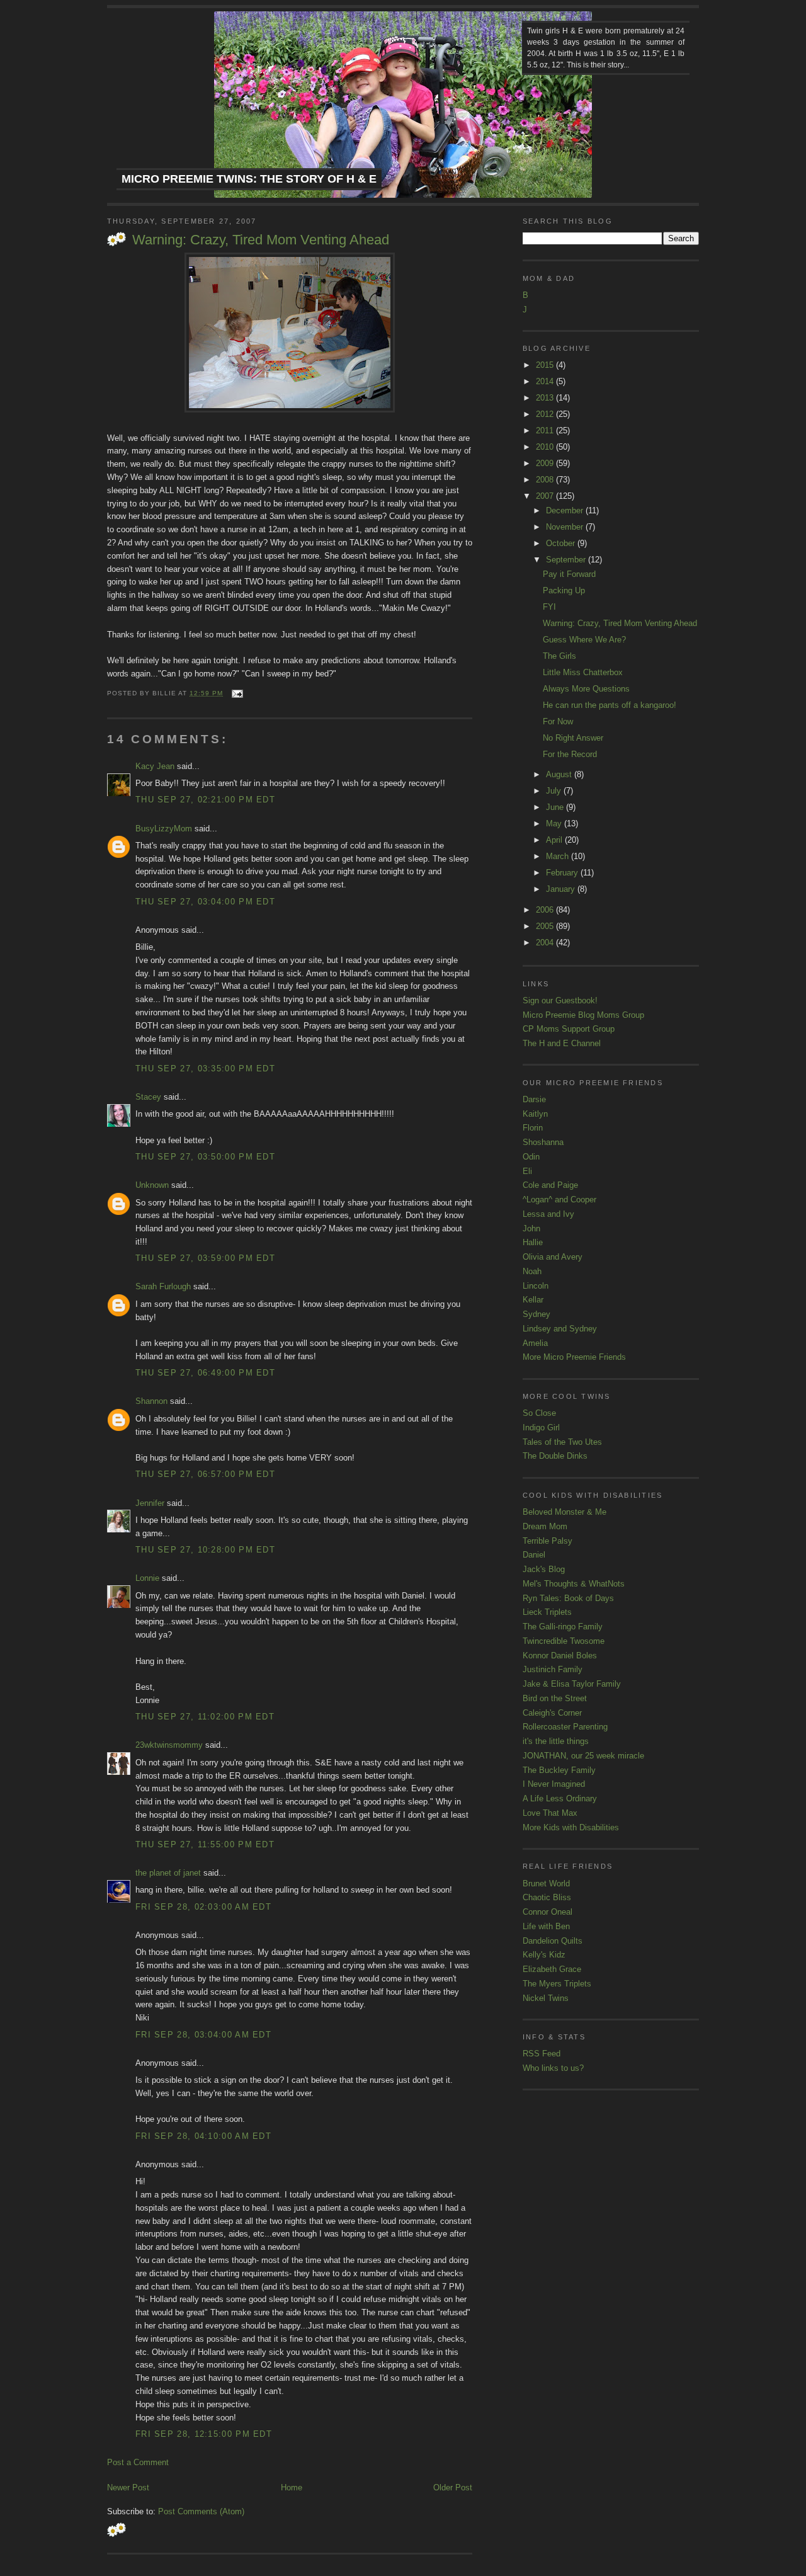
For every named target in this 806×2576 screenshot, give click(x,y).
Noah (532, 1271)
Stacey (148, 1097)
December (566, 510)
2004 (546, 943)
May (555, 824)
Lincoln (536, 1286)
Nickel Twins (546, 1998)
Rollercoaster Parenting (565, 1727)
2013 (546, 398)
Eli (527, 1171)
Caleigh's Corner (552, 1713)
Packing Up (564, 590)
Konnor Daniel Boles (560, 1656)
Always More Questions (586, 689)
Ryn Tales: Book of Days (568, 1598)
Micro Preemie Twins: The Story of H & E (249, 179)
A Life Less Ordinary (560, 1798)
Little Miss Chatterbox (583, 672)
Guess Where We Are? (584, 640)
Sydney (536, 1314)
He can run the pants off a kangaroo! (610, 705)
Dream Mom (545, 1526)
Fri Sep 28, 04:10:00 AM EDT (203, 2136)
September (567, 560)
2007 (546, 496)
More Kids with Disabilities (571, 1827)
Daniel (534, 1555)
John (531, 1228)
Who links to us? (553, 2068)
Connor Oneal (548, 1912)
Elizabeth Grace (552, 1969)
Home (292, 2488)
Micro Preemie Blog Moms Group (583, 1015)
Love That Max (550, 1813)
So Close (539, 1413)
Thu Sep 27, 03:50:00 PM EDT (205, 1157)
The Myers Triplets (557, 1984)
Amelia (535, 1343)
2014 (546, 381)
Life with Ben (546, 1926)
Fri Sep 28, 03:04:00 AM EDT (203, 2035)
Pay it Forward (569, 574)
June (556, 807)
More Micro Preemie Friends (574, 1357)
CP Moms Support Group (569, 1029)
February (563, 873)
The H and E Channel (562, 1043)
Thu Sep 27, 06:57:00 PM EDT (205, 1474)
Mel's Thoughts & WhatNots (574, 1584)
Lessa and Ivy (548, 1214)
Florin (533, 1128)
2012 (546, 414)
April (555, 840)
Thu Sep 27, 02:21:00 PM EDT (205, 800)
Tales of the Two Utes (562, 1442)
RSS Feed (542, 2054)
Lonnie (147, 1578)
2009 (546, 463)
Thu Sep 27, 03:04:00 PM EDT (205, 902)
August (560, 774)
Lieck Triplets (547, 1612)
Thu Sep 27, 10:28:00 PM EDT (205, 1550)
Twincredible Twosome (564, 1641)
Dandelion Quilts (553, 1941)
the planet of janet (168, 1873)
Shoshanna (543, 1142)
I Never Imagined (554, 1784)
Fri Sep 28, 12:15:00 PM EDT (204, 2434)
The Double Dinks (555, 1456)
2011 (546, 430)
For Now (558, 721)
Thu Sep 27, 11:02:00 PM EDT (205, 1717)
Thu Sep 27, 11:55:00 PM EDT (205, 1844)
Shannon (151, 1401)
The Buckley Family (559, 1770)
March (559, 856)
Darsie (534, 1099)
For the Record (570, 754)
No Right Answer (573, 738)
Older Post (453, 2488)
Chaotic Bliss (547, 1897)
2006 (546, 910)
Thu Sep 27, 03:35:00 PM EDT (205, 1069)
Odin (531, 1157)
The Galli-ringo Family (563, 1627)
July (555, 791)
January (562, 889)
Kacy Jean (155, 766)
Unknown (152, 1185)
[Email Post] (235, 693)
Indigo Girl (541, 1428)
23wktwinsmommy (169, 1745)
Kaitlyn (535, 1114)
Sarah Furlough (163, 1286)
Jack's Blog (544, 1569)
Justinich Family (553, 1669)
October (562, 543)
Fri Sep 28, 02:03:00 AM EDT (203, 1907)
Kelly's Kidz (544, 1955)
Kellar (533, 1300)
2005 (546, 926)
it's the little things (556, 1741)
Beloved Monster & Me (565, 1512)
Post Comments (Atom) (201, 2511)
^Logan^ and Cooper (559, 1200)
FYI (549, 607)
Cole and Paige (550, 1185)
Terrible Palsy (548, 1541)
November (566, 527)
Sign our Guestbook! (560, 1000)
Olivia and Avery (553, 1257)
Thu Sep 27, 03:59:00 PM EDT (205, 1258)
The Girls (559, 656)
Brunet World (546, 1884)
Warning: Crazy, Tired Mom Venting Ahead (261, 240)
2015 (546, 365)
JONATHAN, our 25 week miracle (583, 1756)
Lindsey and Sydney (560, 1329)
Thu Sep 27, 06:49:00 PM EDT (205, 1373)
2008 (546, 480)
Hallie (533, 1242)
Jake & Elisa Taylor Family (572, 1684)
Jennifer (150, 1503)
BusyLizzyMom (164, 829)
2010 (546, 447)
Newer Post (128, 2488)
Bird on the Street (555, 1698)
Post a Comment (138, 2462)
